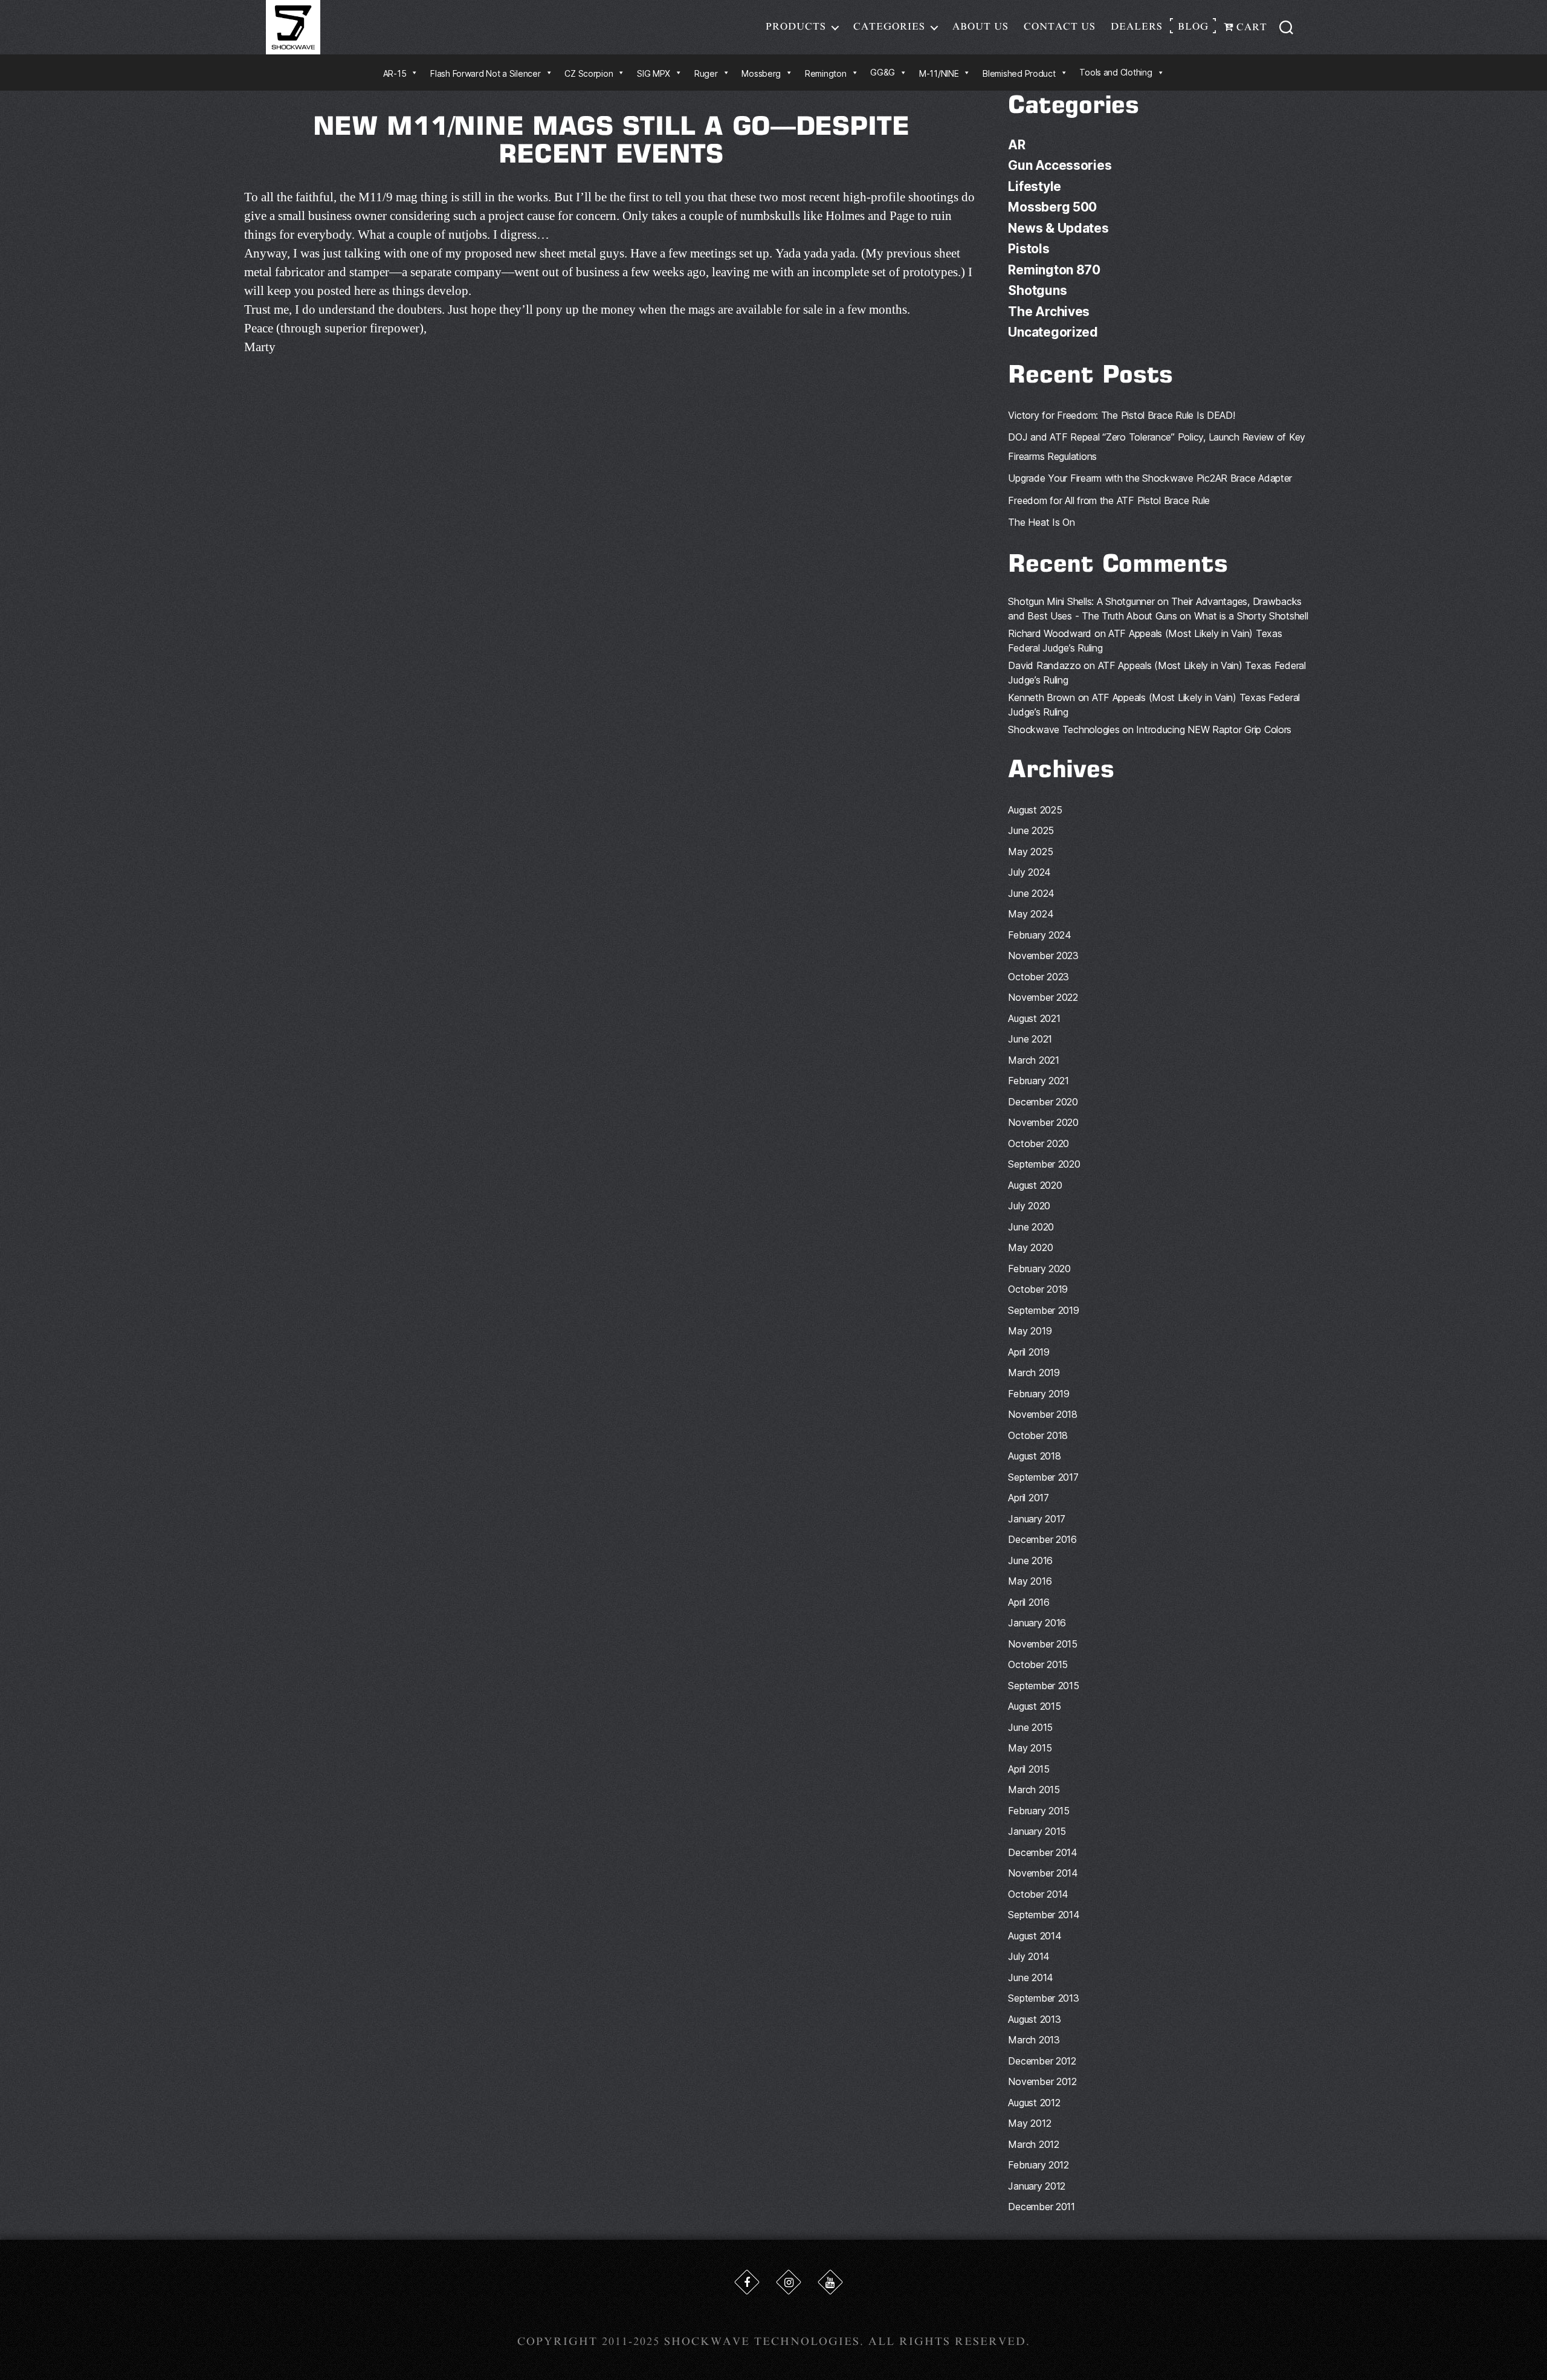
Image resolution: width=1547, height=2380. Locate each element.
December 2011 (1042, 2207)
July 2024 (1029, 872)
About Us (980, 27)
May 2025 (1030, 852)
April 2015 (1029, 1769)
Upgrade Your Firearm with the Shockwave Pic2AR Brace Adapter (1150, 478)
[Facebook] (747, 2282)
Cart (1250, 27)
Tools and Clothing (1116, 72)
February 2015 (1039, 1811)
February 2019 (1039, 1394)
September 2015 (1043, 1686)
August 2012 (1034, 2103)
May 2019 (1030, 1331)
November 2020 (1043, 1122)
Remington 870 (1054, 270)
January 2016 (1037, 1623)
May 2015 (1030, 1748)
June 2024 (1031, 893)
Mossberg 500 (1052, 207)
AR (1016, 145)
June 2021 (1030, 1039)
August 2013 (1034, 2019)
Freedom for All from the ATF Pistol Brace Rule (1109, 500)
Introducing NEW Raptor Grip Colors (1214, 729)
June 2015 (1030, 1727)
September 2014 (1044, 1915)
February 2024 (1040, 935)
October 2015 (1038, 1664)
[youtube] (830, 2282)
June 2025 (1031, 830)
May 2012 (1029, 2123)
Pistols (1029, 249)
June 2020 (1031, 1227)
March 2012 (1033, 2144)
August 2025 (1035, 810)
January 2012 (1037, 2186)
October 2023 (1038, 977)
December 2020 (1043, 1102)
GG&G (883, 72)
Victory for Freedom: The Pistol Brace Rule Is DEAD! (1121, 415)
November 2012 (1042, 2081)
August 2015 (1034, 1706)
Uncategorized (1053, 332)
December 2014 (1043, 1852)
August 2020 (1035, 1185)
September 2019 (1043, 1310)
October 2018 (1038, 1435)
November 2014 (1043, 1873)
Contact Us (1060, 27)
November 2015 (1043, 1644)
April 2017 (1028, 1498)
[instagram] (789, 2282)
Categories (889, 27)
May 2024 (1031, 914)
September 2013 (1043, 1998)
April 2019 (1029, 1352)
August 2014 (1035, 1936)
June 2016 (1030, 1560)
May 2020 (1030, 1247)
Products (796, 27)
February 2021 (1038, 1081)
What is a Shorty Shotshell (1251, 616)
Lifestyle (1035, 186)
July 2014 (1029, 1956)
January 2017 (1037, 1519)
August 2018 (1034, 1456)
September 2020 (1044, 1164)
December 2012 (1042, 2061)
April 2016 (1029, 1602)
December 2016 (1042, 1539)
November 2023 (1043, 956)
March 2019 (1034, 1373)
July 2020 (1029, 1206)
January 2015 (1037, 1831)
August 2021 (1034, 1018)
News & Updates (1058, 228)
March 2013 (1034, 2040)
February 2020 (1039, 1269)
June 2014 (1031, 1977)
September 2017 (1043, 1477)
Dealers (1137, 27)
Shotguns (1037, 290)
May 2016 (1030, 1581)
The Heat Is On (1041, 522)
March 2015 (1034, 1790)
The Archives (1049, 312)
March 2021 (1033, 1060)
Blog (1193, 27)
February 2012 (1038, 2165)
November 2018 (1043, 1414)
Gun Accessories (1060, 165)
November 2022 (1043, 997)
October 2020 (1038, 1143)
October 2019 (1038, 1289)
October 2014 (1038, 1894)
